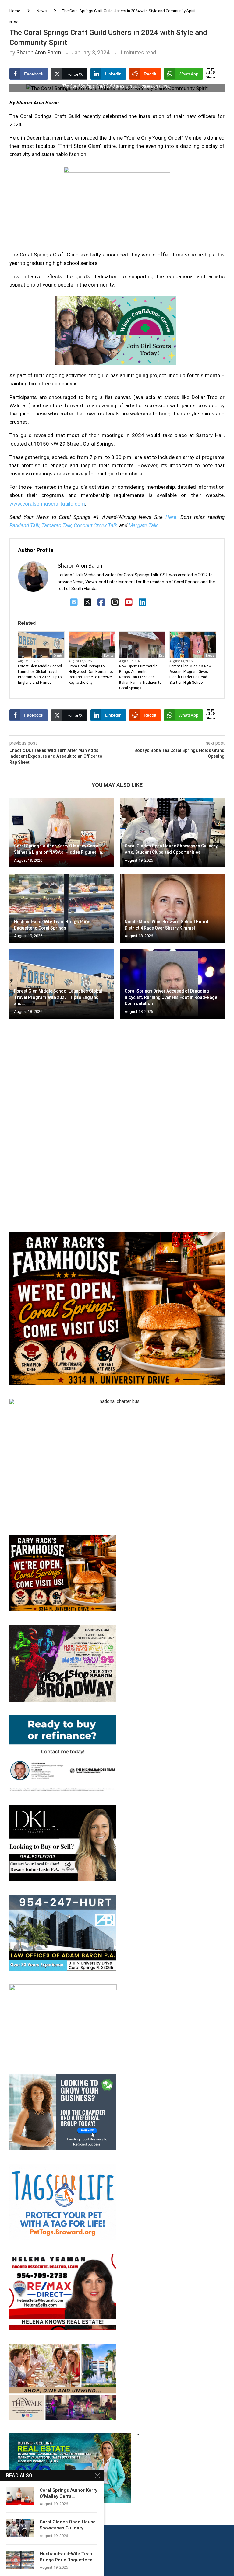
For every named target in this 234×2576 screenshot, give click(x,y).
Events (58, 656)
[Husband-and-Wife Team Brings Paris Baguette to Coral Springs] (62, 908)
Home (15, 11)
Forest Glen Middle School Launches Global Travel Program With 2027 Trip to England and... (58, 997)
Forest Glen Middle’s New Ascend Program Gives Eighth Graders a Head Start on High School (190, 674)
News (42, 11)
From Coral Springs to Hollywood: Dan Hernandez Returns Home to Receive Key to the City (91, 674)
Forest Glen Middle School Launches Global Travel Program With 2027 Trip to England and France (40, 674)
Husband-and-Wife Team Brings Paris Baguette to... (68, 2557)
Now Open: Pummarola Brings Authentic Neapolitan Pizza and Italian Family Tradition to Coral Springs (140, 677)
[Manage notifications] (16, 2560)
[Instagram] (115, 602)
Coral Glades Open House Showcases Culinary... (68, 2525)
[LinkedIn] (142, 602)
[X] (88, 602)
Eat (161, 656)
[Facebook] (101, 602)
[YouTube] (129, 602)
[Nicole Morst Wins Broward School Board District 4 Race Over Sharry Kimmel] (172, 908)
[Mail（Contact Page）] (74, 602)
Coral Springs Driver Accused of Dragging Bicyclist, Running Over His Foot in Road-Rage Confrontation (171, 997)
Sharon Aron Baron (39, 52)
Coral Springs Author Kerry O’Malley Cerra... (68, 2493)
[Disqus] (117, 1111)
